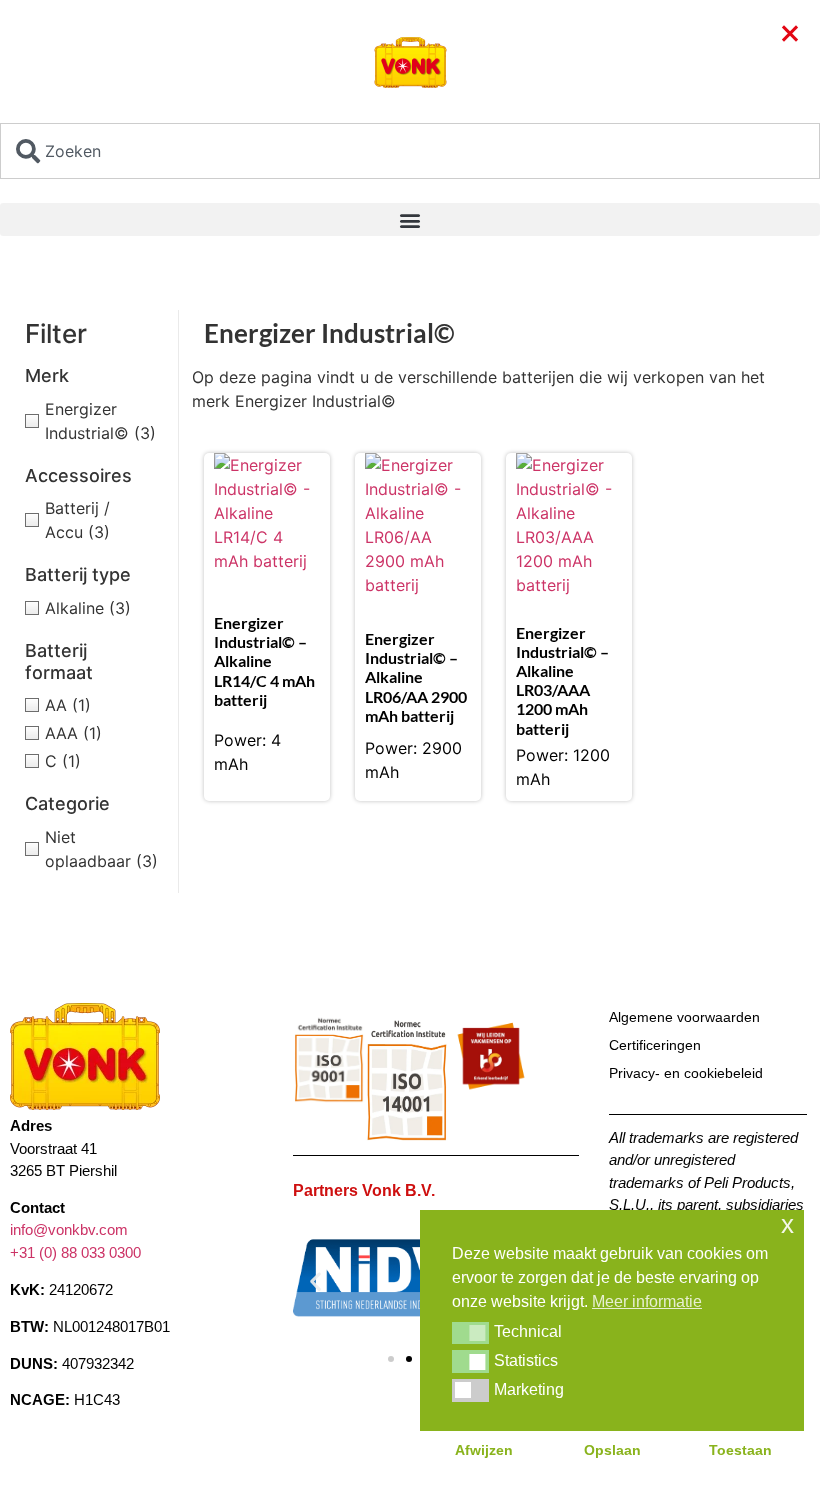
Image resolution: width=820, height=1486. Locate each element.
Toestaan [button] (740, 1450)
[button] (410, 219)
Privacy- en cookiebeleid (686, 1073)
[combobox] (410, 151)
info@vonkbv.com (69, 1229)
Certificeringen (655, 1045)
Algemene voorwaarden (684, 1017)
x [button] (787, 1224)
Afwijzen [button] (484, 1450)
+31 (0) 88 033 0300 (75, 1252)
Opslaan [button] (612, 1450)
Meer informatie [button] (647, 1301)
